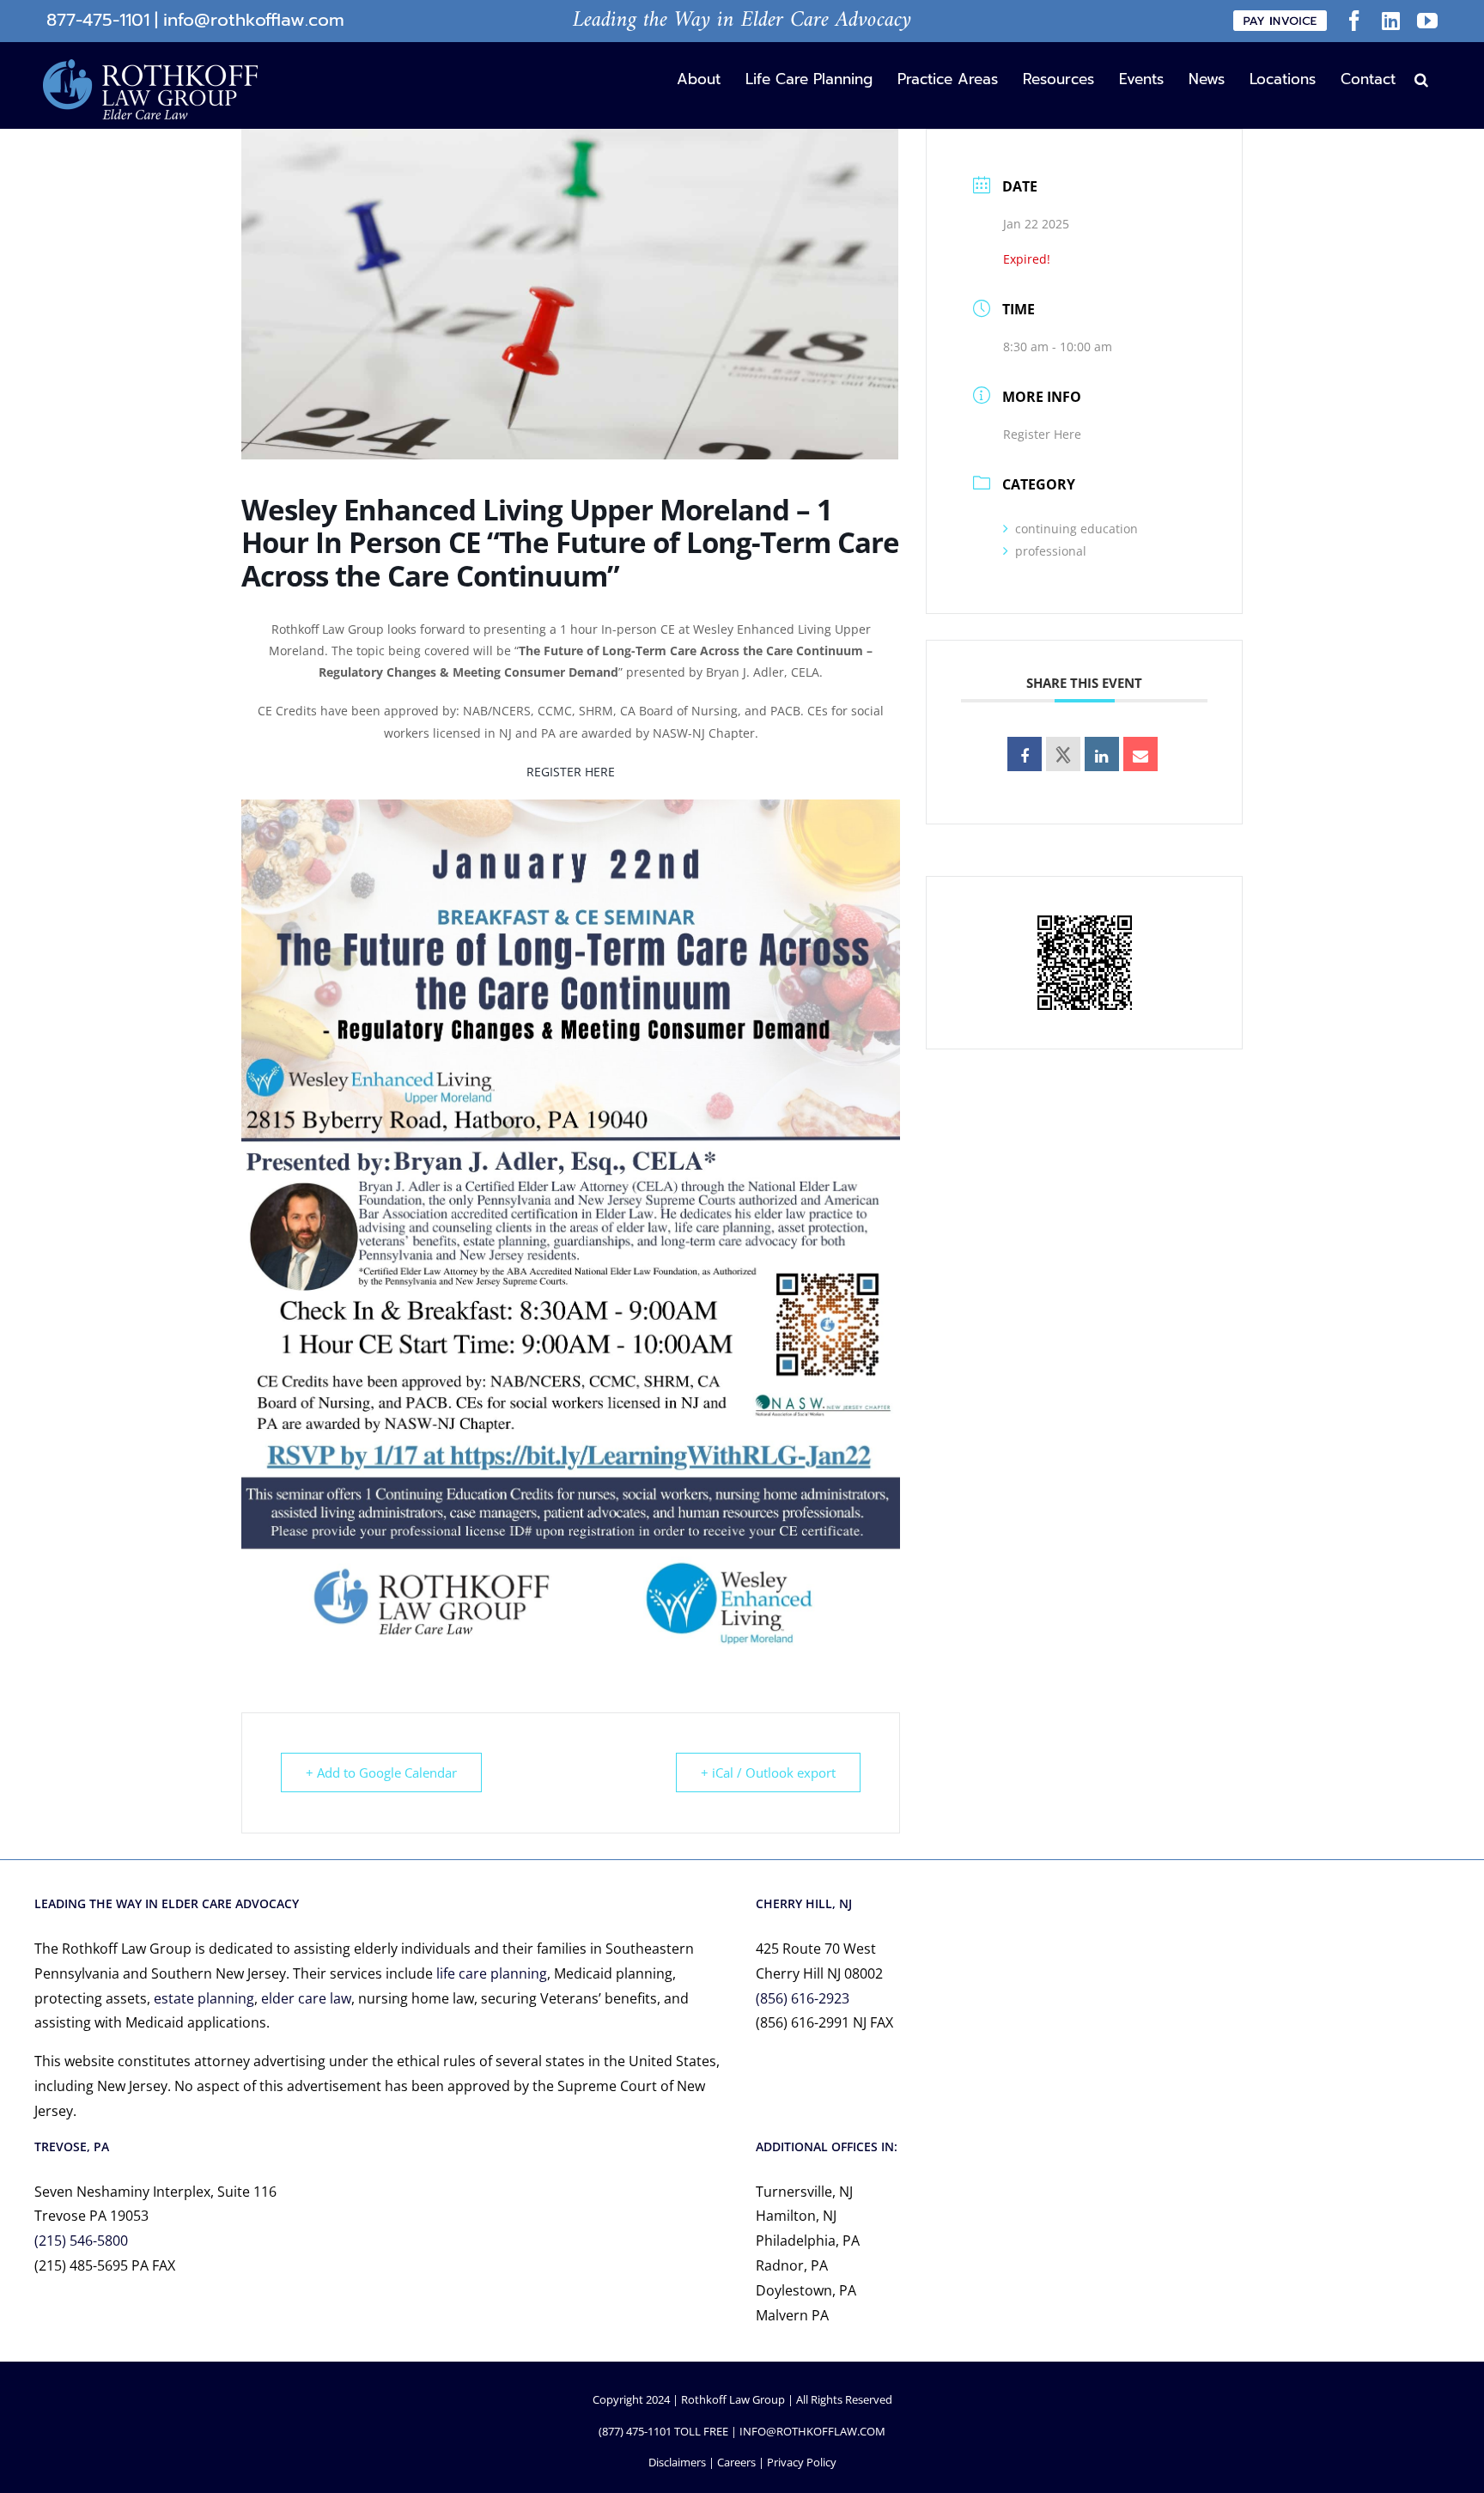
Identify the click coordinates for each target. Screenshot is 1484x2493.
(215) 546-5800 (81, 2241)
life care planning (492, 1973)
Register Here (1042, 434)
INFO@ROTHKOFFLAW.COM (812, 2431)
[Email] (1140, 754)
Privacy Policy (802, 2462)
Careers (736, 2462)
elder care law (306, 1998)
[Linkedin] (1102, 754)
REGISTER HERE (571, 772)
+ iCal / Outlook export (768, 1772)
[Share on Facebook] (1025, 754)
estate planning (204, 1998)
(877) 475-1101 (635, 2431)
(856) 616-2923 (803, 1998)
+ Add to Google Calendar (381, 1772)
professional (1051, 551)
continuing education (1077, 529)
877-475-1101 (98, 20)
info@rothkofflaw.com (254, 20)
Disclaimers (677, 2462)
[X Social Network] (1063, 754)
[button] (1421, 78)
